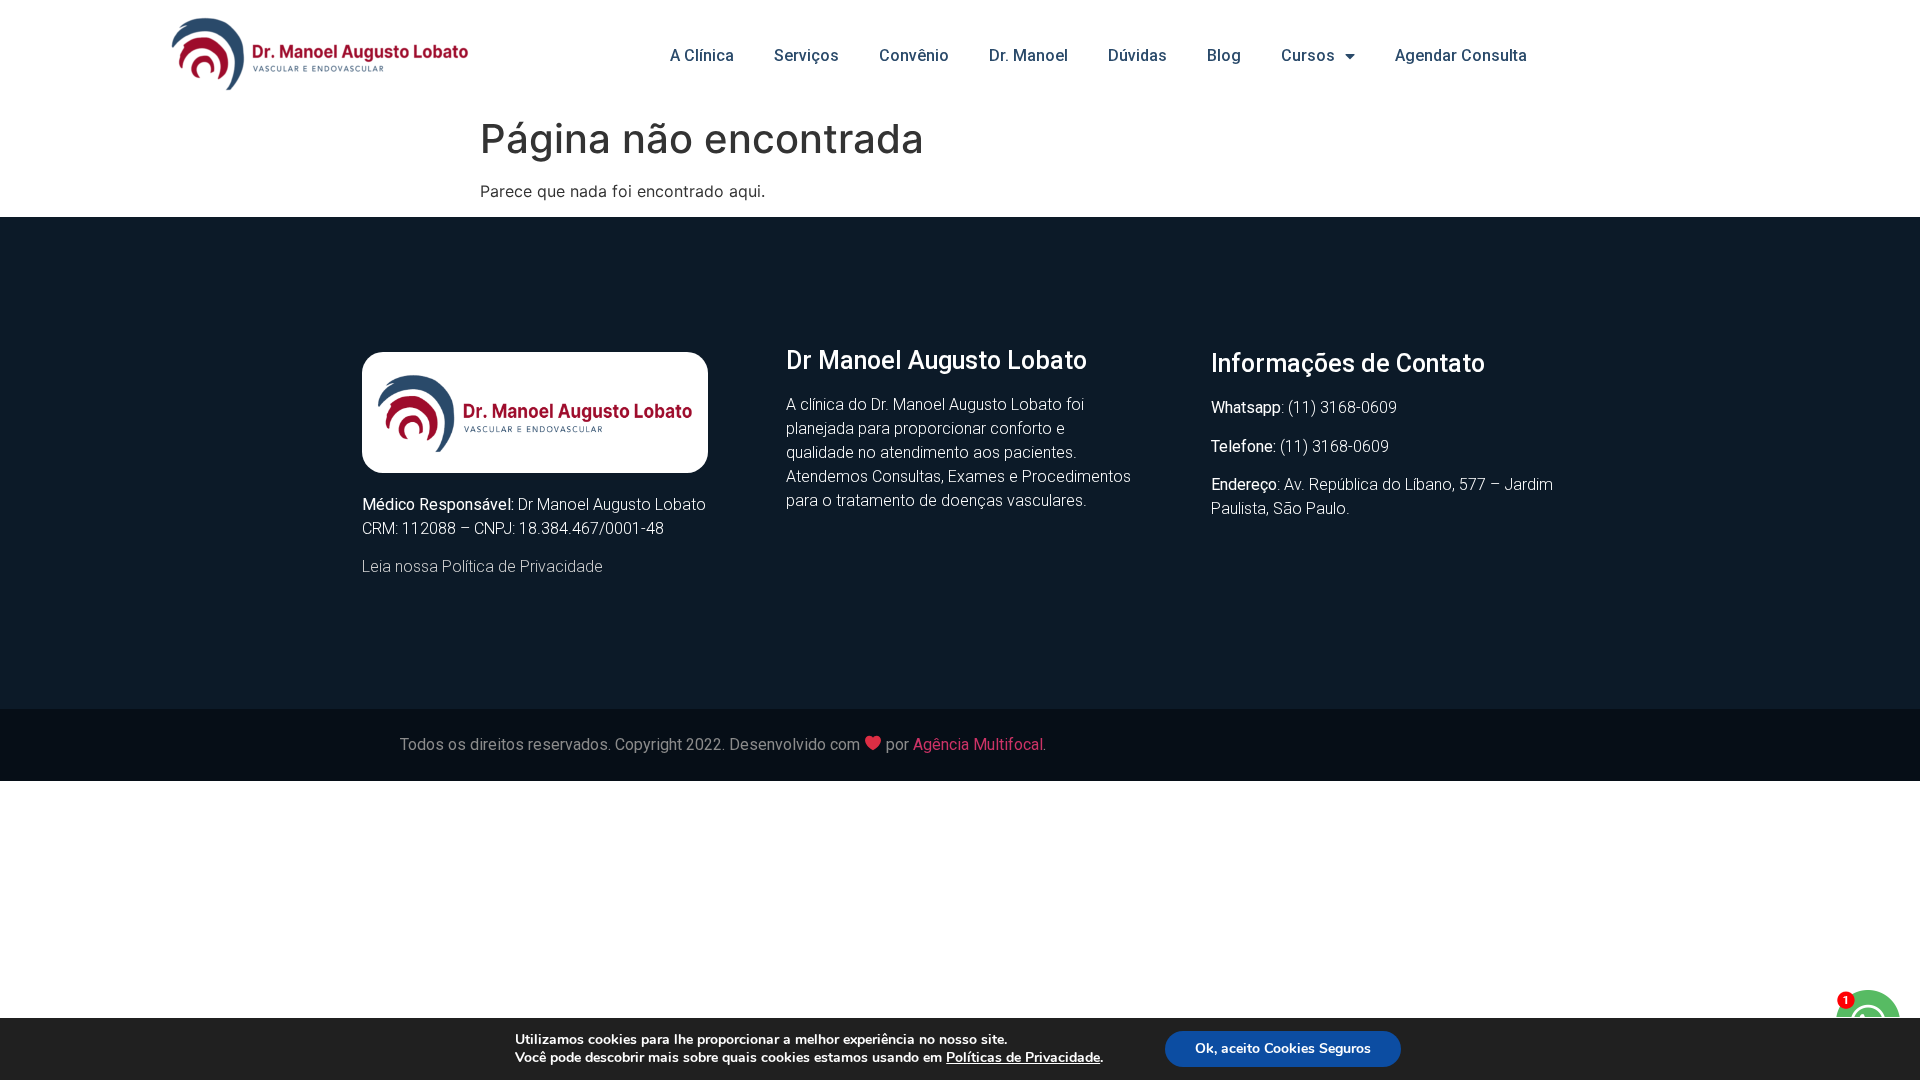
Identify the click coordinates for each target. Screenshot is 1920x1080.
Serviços (806, 55)
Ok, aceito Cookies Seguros (1283, 1048)
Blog (1224, 55)
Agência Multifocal (978, 744)
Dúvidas (1137, 55)
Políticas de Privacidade (1023, 1057)
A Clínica (702, 55)
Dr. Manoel (1028, 55)
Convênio (914, 55)
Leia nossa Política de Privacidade (482, 566)
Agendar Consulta (1461, 55)
